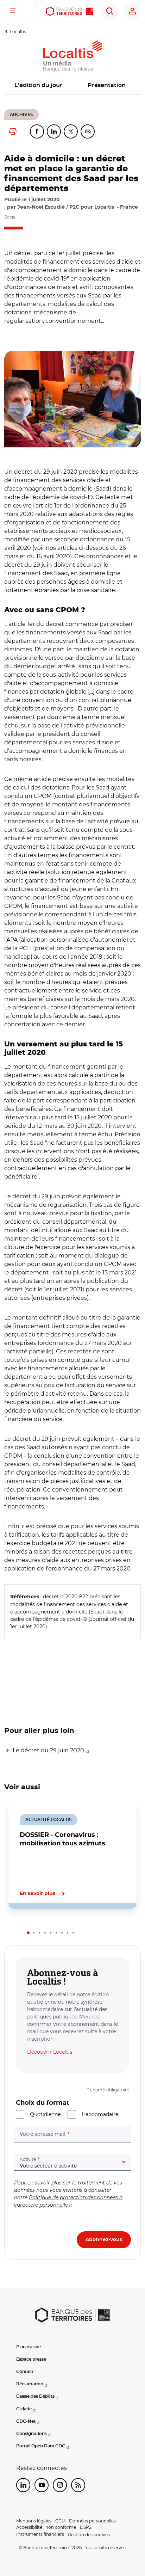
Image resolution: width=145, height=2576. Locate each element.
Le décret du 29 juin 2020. (49, 1750)
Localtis (18, 32)
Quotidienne (45, 2114)
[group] (72, 399)
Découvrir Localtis (50, 2052)
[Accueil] (70, 11)
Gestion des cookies (89, 2535)
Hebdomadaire (100, 2114)
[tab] (28, 1933)
